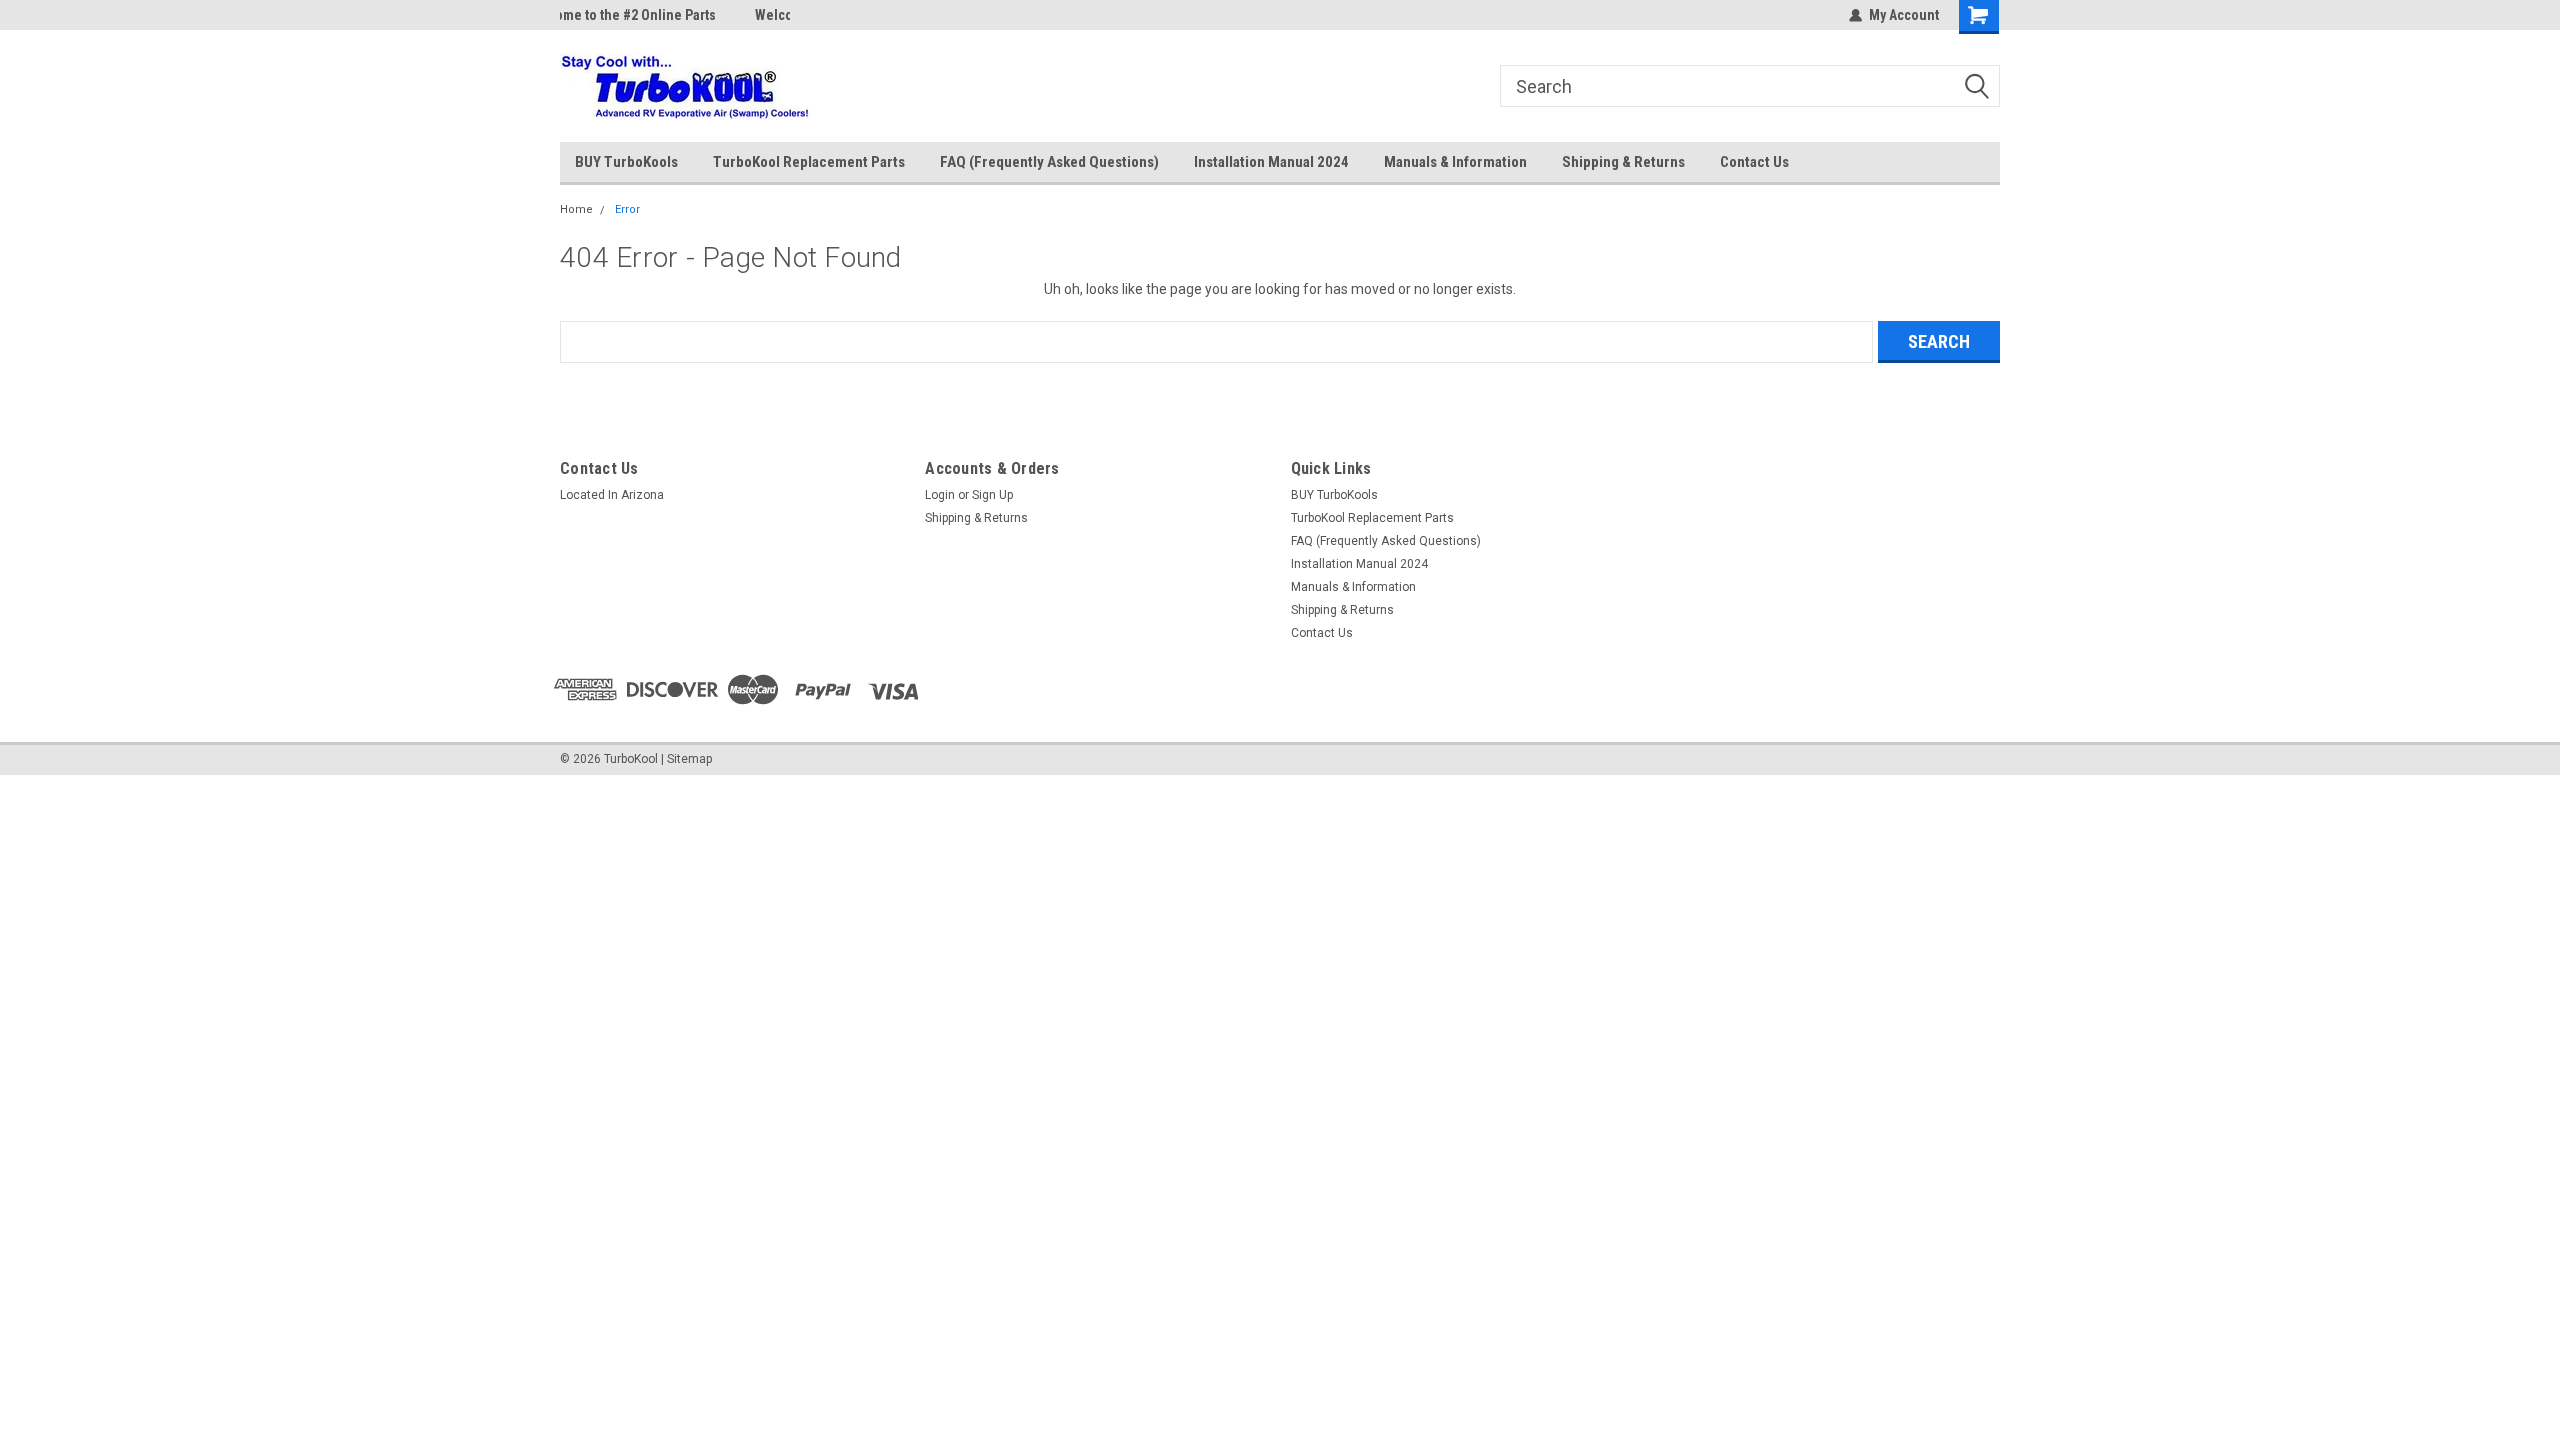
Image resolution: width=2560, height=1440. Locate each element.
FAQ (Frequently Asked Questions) (1049, 162)
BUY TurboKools (626, 162)
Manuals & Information (1455, 162)
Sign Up (992, 495)
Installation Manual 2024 (1271, 162)
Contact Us (1754, 162)
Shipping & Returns (1623, 162)
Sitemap (689, 759)
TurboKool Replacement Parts (809, 162)
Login (940, 495)
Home (576, 209)
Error (627, 209)
